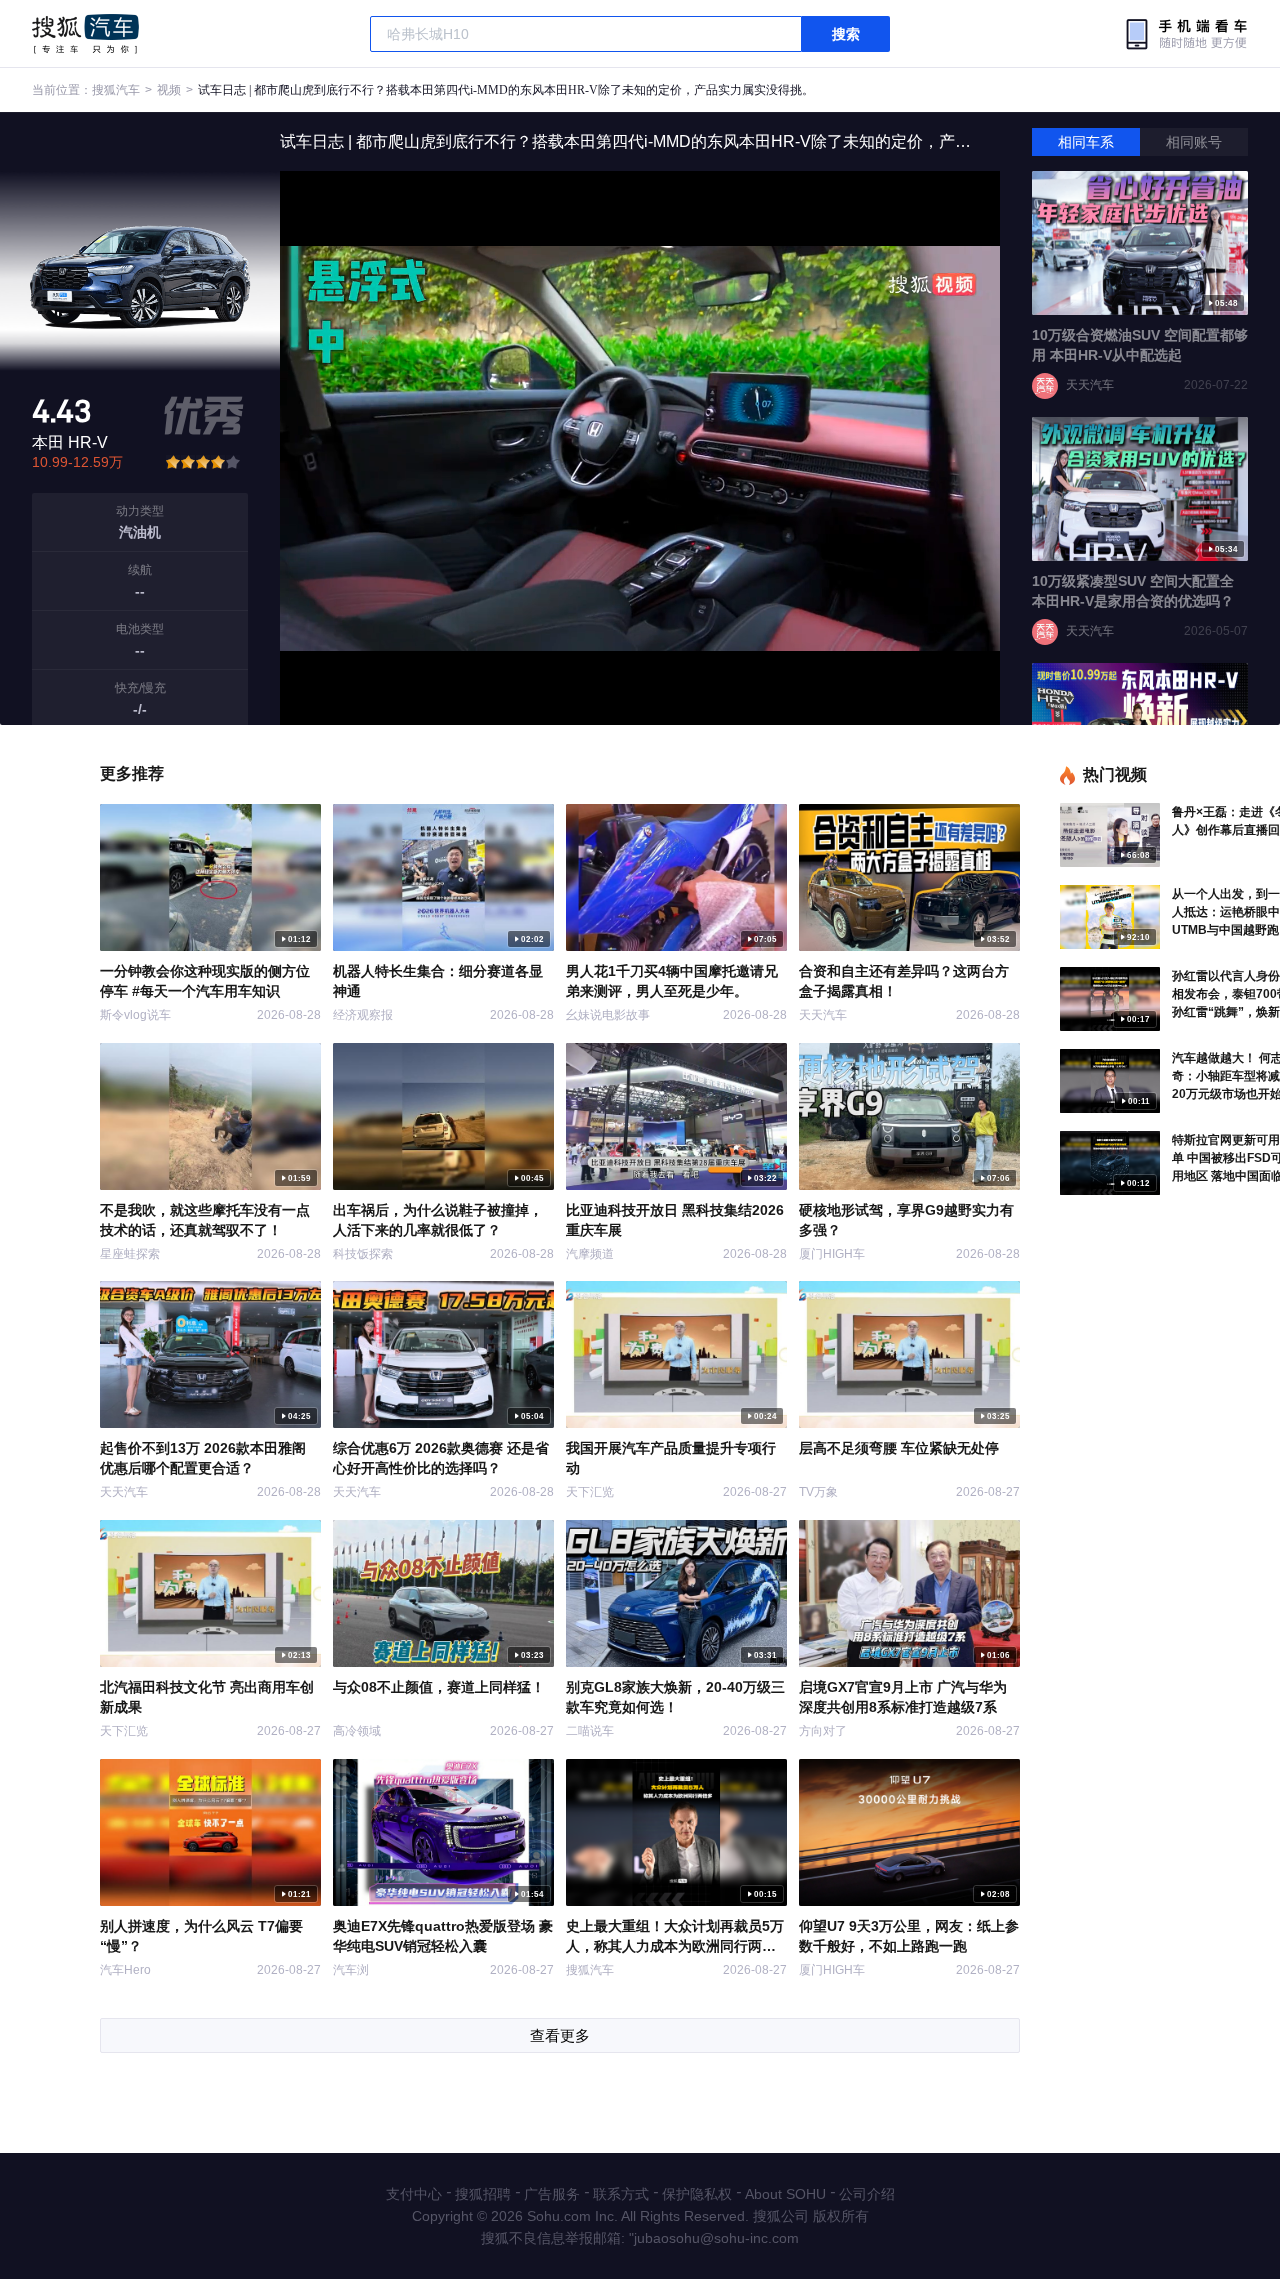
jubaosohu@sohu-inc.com (716, 2238)
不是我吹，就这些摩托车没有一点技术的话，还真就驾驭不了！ (205, 1220)
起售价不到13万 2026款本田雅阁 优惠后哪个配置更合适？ (203, 1458)
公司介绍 (867, 2194)
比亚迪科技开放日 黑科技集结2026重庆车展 (675, 1220)
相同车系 (1086, 142)
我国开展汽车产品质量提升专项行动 (671, 1458)
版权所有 (841, 2216)
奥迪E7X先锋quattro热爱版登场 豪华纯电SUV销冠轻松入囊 (443, 1936)
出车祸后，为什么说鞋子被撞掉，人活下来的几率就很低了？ (438, 1220)
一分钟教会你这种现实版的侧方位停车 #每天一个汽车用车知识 (205, 981)
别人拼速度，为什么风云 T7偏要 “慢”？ (201, 1936)
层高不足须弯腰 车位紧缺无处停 (899, 1448)
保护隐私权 (697, 2194)
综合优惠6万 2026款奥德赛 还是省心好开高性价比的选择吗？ (441, 1458)
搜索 (846, 34)
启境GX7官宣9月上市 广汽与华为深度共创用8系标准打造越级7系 (903, 1697)
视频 (169, 90)
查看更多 (560, 2035)
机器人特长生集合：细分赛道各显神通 (438, 981)
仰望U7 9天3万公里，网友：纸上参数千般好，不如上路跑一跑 (909, 1936)
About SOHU (785, 2194)
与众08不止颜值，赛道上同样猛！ (439, 1687)
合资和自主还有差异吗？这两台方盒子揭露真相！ (904, 981)
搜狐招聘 (483, 2194)
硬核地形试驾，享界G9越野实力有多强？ (906, 1220)
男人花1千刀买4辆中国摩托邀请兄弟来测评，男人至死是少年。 (672, 981)
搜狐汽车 (85, 34)
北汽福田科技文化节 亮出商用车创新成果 (207, 1697)
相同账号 (1194, 142)
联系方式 (621, 2194)
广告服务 (552, 2194)
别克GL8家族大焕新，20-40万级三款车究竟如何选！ (675, 1697)
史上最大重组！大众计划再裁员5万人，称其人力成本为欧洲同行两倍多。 (675, 1937)
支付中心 (414, 2194)
